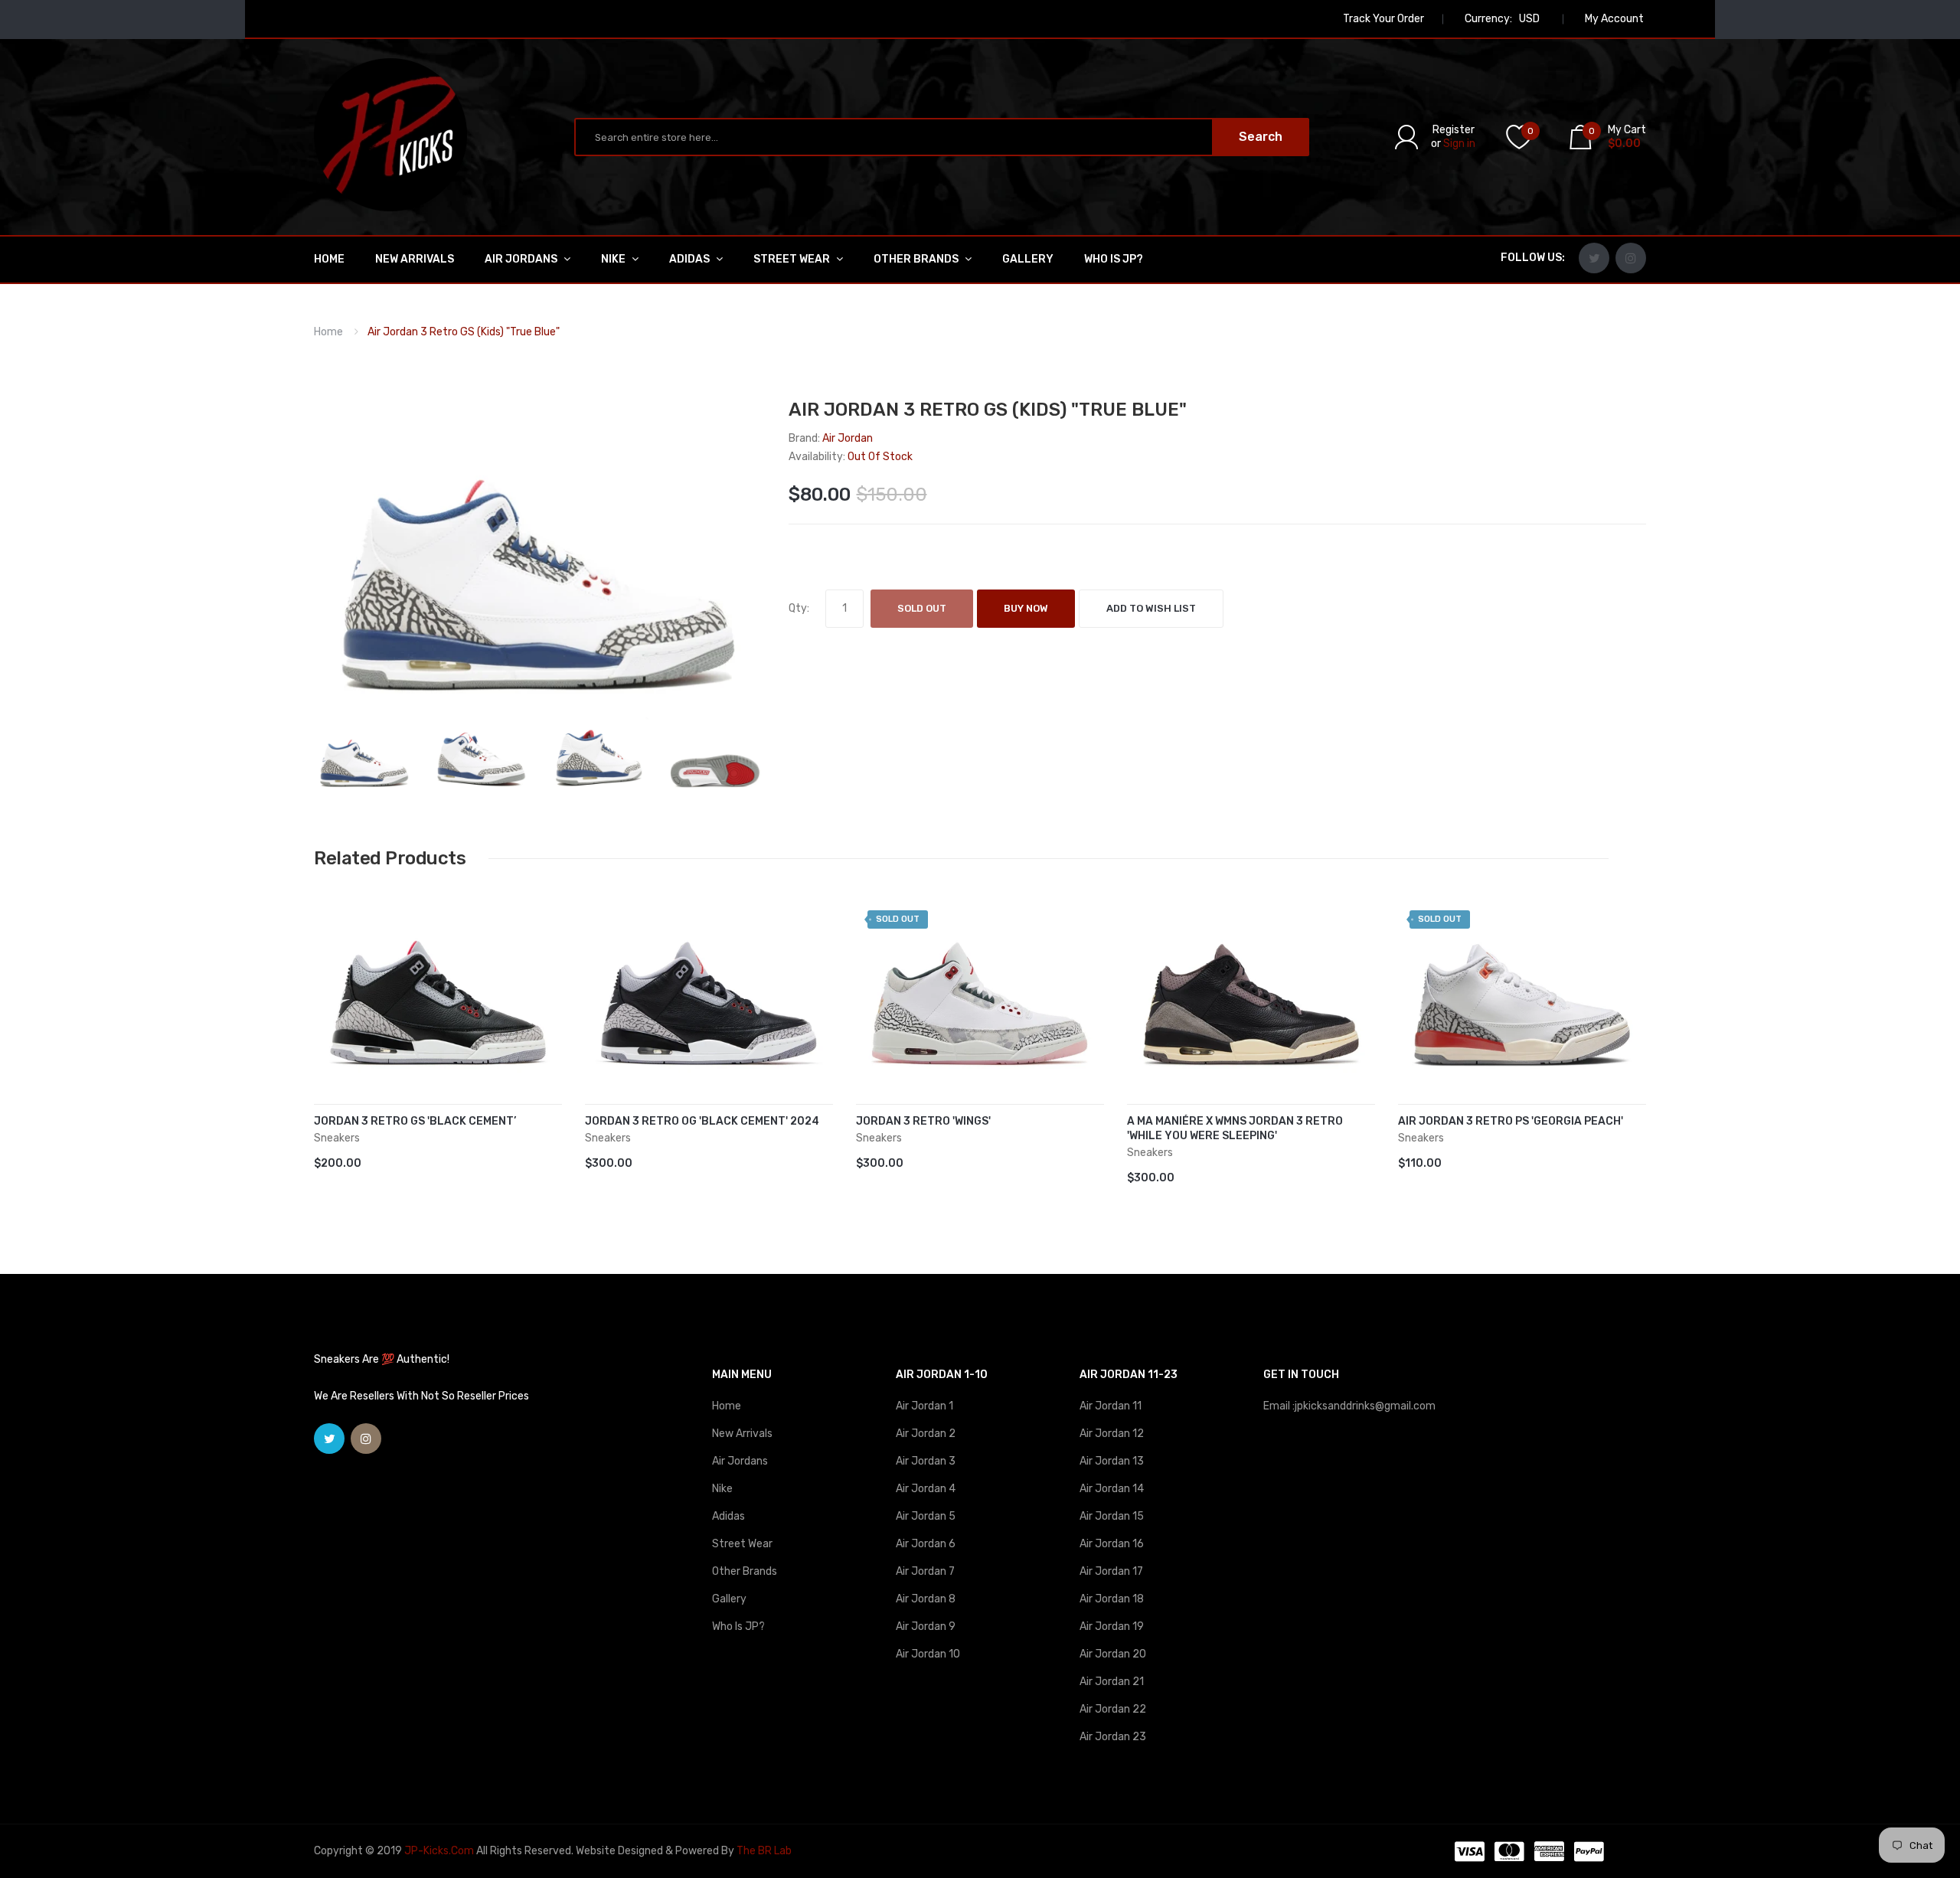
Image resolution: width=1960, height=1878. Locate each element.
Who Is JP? (738, 1627)
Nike (722, 1489)
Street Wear (742, 1544)
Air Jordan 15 (1112, 1516)
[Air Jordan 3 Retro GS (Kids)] (364, 752)
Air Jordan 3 (926, 1461)
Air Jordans (740, 1461)
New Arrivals (742, 1434)
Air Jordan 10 (928, 1654)
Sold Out (922, 608)
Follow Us (1531, 258)
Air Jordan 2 (926, 1434)
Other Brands (745, 1571)
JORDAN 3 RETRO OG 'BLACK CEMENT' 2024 (702, 1121)
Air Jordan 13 (1112, 1461)
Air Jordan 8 (926, 1599)
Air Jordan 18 (1112, 1599)
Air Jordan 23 (1113, 1737)
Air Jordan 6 (926, 1544)
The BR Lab (764, 1851)
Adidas (728, 1516)
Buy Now (1026, 608)
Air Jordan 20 (1113, 1654)
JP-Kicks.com (439, 1851)
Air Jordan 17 (1111, 1571)
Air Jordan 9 (926, 1627)
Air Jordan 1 (924, 1406)
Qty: (799, 608)
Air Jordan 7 (925, 1571)
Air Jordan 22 (1113, 1709)
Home (328, 332)
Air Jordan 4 (926, 1489)
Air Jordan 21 (1112, 1682)
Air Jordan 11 (1111, 1406)
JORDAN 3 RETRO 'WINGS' (923, 1121)
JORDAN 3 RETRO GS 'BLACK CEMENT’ (415, 1121)
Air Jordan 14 (1112, 1489)
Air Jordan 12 (1112, 1434)
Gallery (729, 1599)
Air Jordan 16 (1112, 1544)
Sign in (1459, 144)
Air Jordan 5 (926, 1516)
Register (1454, 130)
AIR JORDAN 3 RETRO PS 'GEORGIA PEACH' (1511, 1121)
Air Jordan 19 (1112, 1627)
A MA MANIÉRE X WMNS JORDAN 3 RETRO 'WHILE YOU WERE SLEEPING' (1235, 1128)
